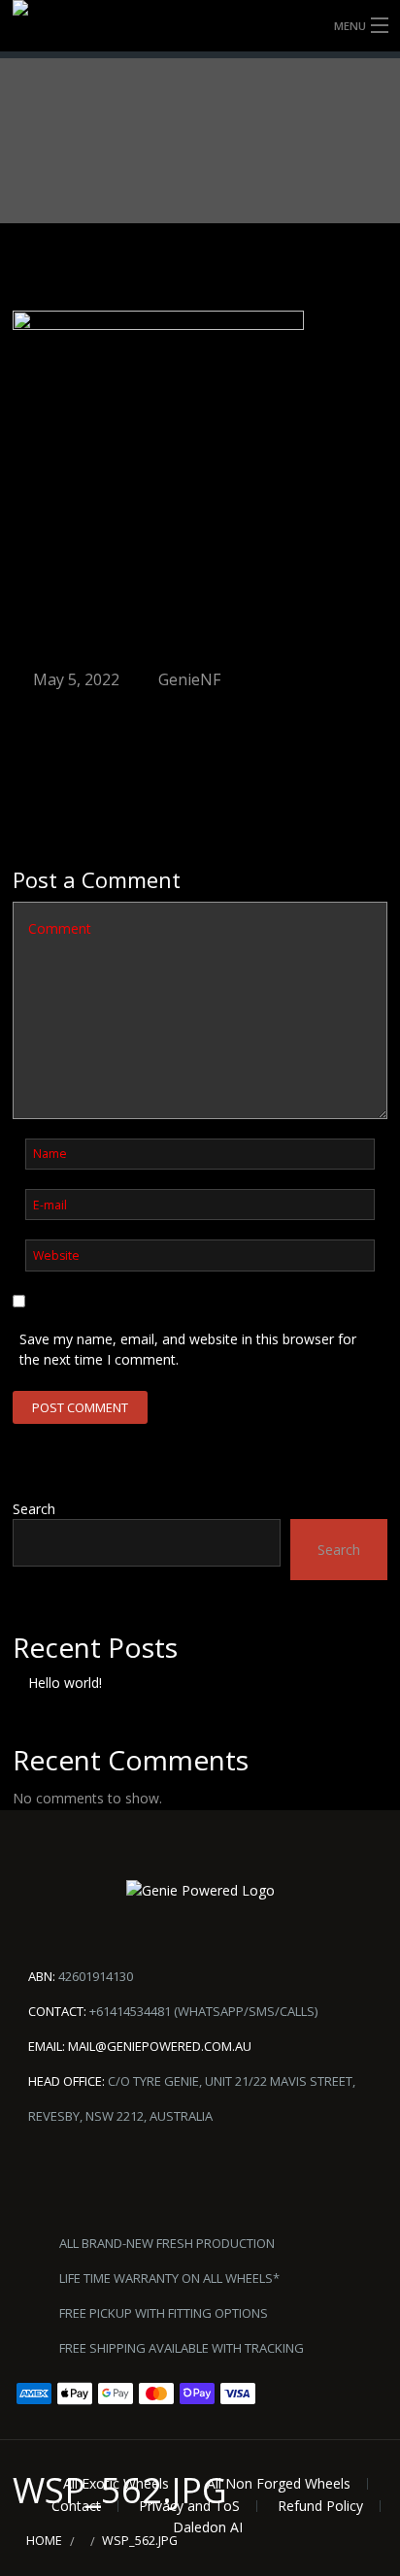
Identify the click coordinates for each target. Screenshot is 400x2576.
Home (44, 2541)
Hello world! (65, 1683)
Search (34, 1509)
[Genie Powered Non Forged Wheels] (200, 26)
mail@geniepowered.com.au (160, 2046)
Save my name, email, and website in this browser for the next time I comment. (188, 1349)
